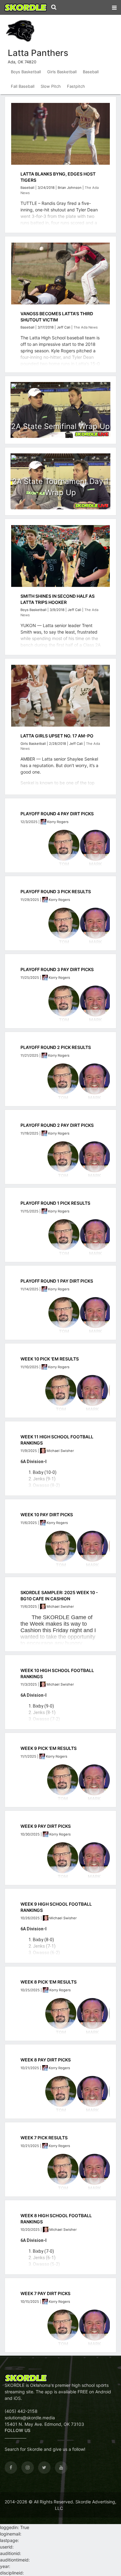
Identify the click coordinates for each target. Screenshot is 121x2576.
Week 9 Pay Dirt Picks (46, 1826)
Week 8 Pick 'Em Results (49, 1982)
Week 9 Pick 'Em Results (49, 1748)
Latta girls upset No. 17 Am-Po (57, 736)
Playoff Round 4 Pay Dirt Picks (57, 814)
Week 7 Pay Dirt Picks (45, 2293)
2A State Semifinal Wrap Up (60, 426)
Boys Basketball (26, 72)
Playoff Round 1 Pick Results (55, 1203)
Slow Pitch (51, 86)
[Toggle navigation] (114, 6)
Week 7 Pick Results (44, 2138)
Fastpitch (76, 86)
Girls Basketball (62, 72)
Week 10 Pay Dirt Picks (47, 1515)
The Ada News (86, 327)
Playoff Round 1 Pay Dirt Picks (57, 1281)
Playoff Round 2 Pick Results (56, 1047)
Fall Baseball (23, 86)
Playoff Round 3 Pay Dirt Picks (57, 969)
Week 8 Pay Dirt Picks (46, 2060)
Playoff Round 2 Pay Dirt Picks (57, 1125)
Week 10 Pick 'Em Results (50, 1359)
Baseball (91, 72)
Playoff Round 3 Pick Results (56, 891)
